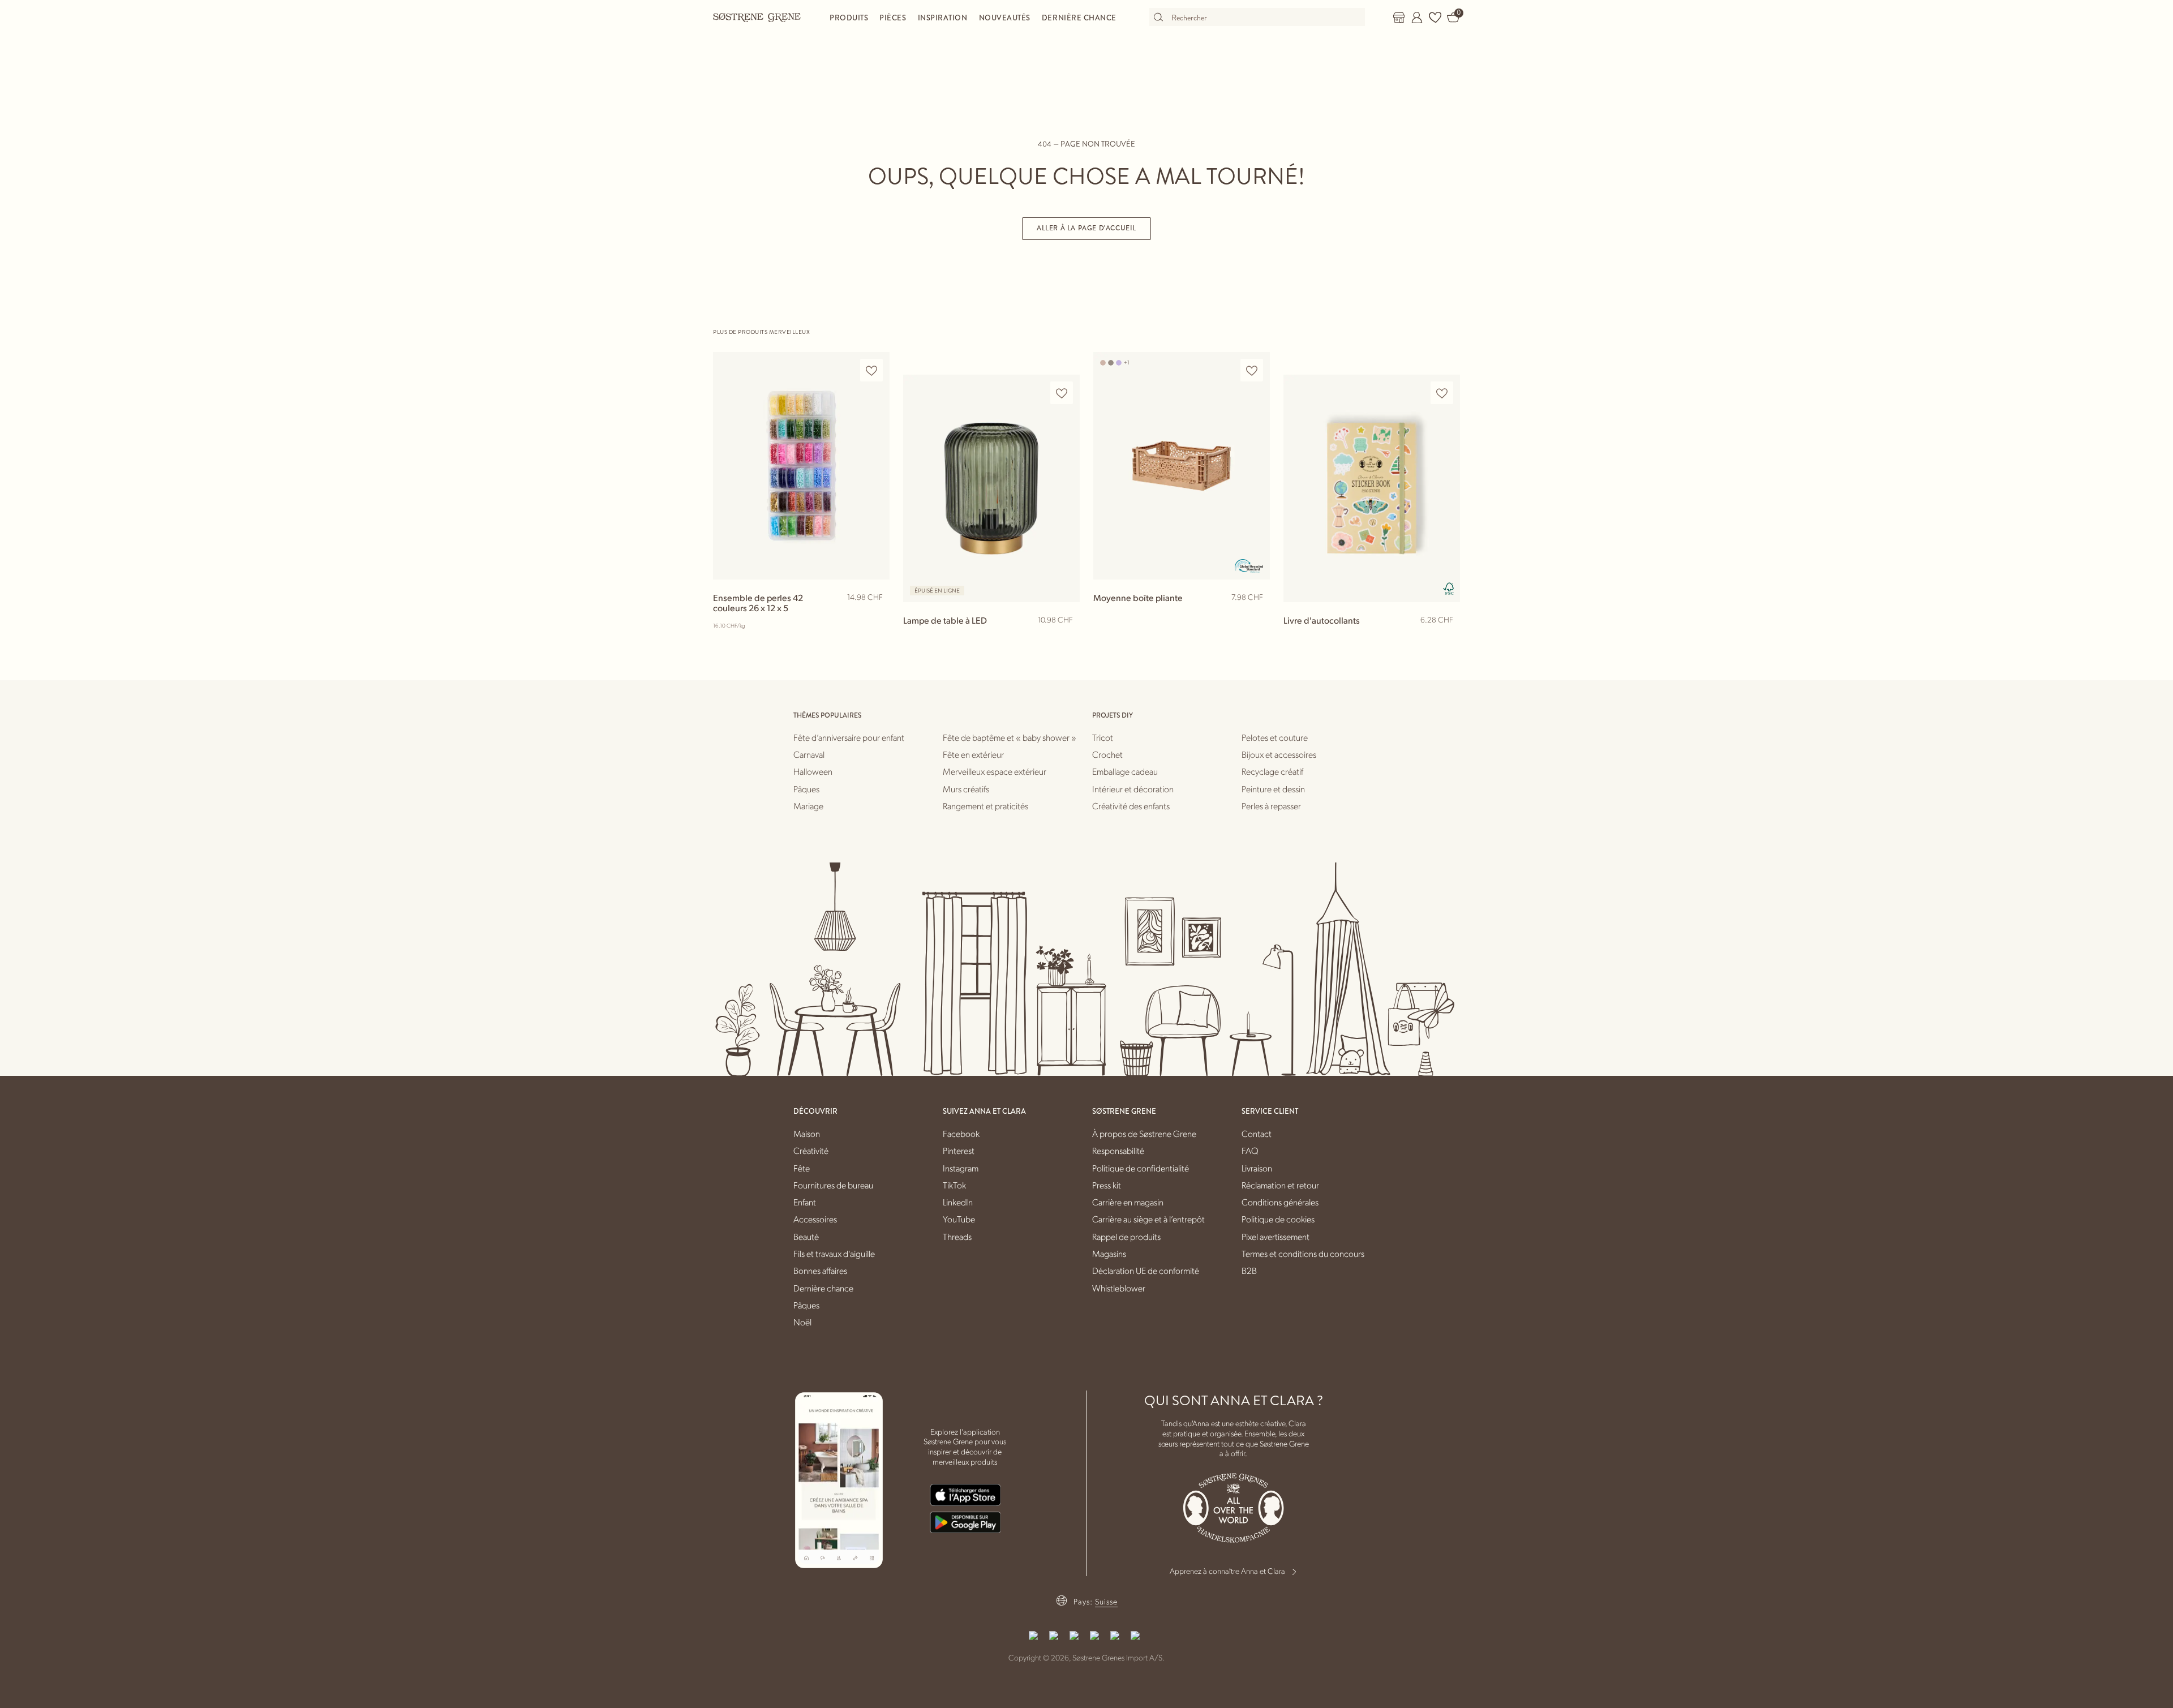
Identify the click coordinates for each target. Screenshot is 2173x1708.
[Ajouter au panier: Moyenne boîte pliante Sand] (1256, 616)
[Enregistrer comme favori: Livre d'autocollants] (1442, 393)
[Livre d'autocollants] (1372, 488)
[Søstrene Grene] (757, 17)
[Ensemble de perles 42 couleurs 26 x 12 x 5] (801, 465)
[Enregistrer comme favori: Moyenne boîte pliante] (1252, 370)
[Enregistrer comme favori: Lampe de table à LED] (1062, 393)
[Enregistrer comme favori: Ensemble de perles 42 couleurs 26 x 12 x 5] (871, 370)
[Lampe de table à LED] (991, 488)
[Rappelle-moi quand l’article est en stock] (1066, 640)
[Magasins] (1399, 18)
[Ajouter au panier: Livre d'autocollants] (1446, 638)
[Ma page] (1417, 18)
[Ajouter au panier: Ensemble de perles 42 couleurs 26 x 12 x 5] (876, 616)
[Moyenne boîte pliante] (1182, 465)
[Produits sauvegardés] (1435, 18)
